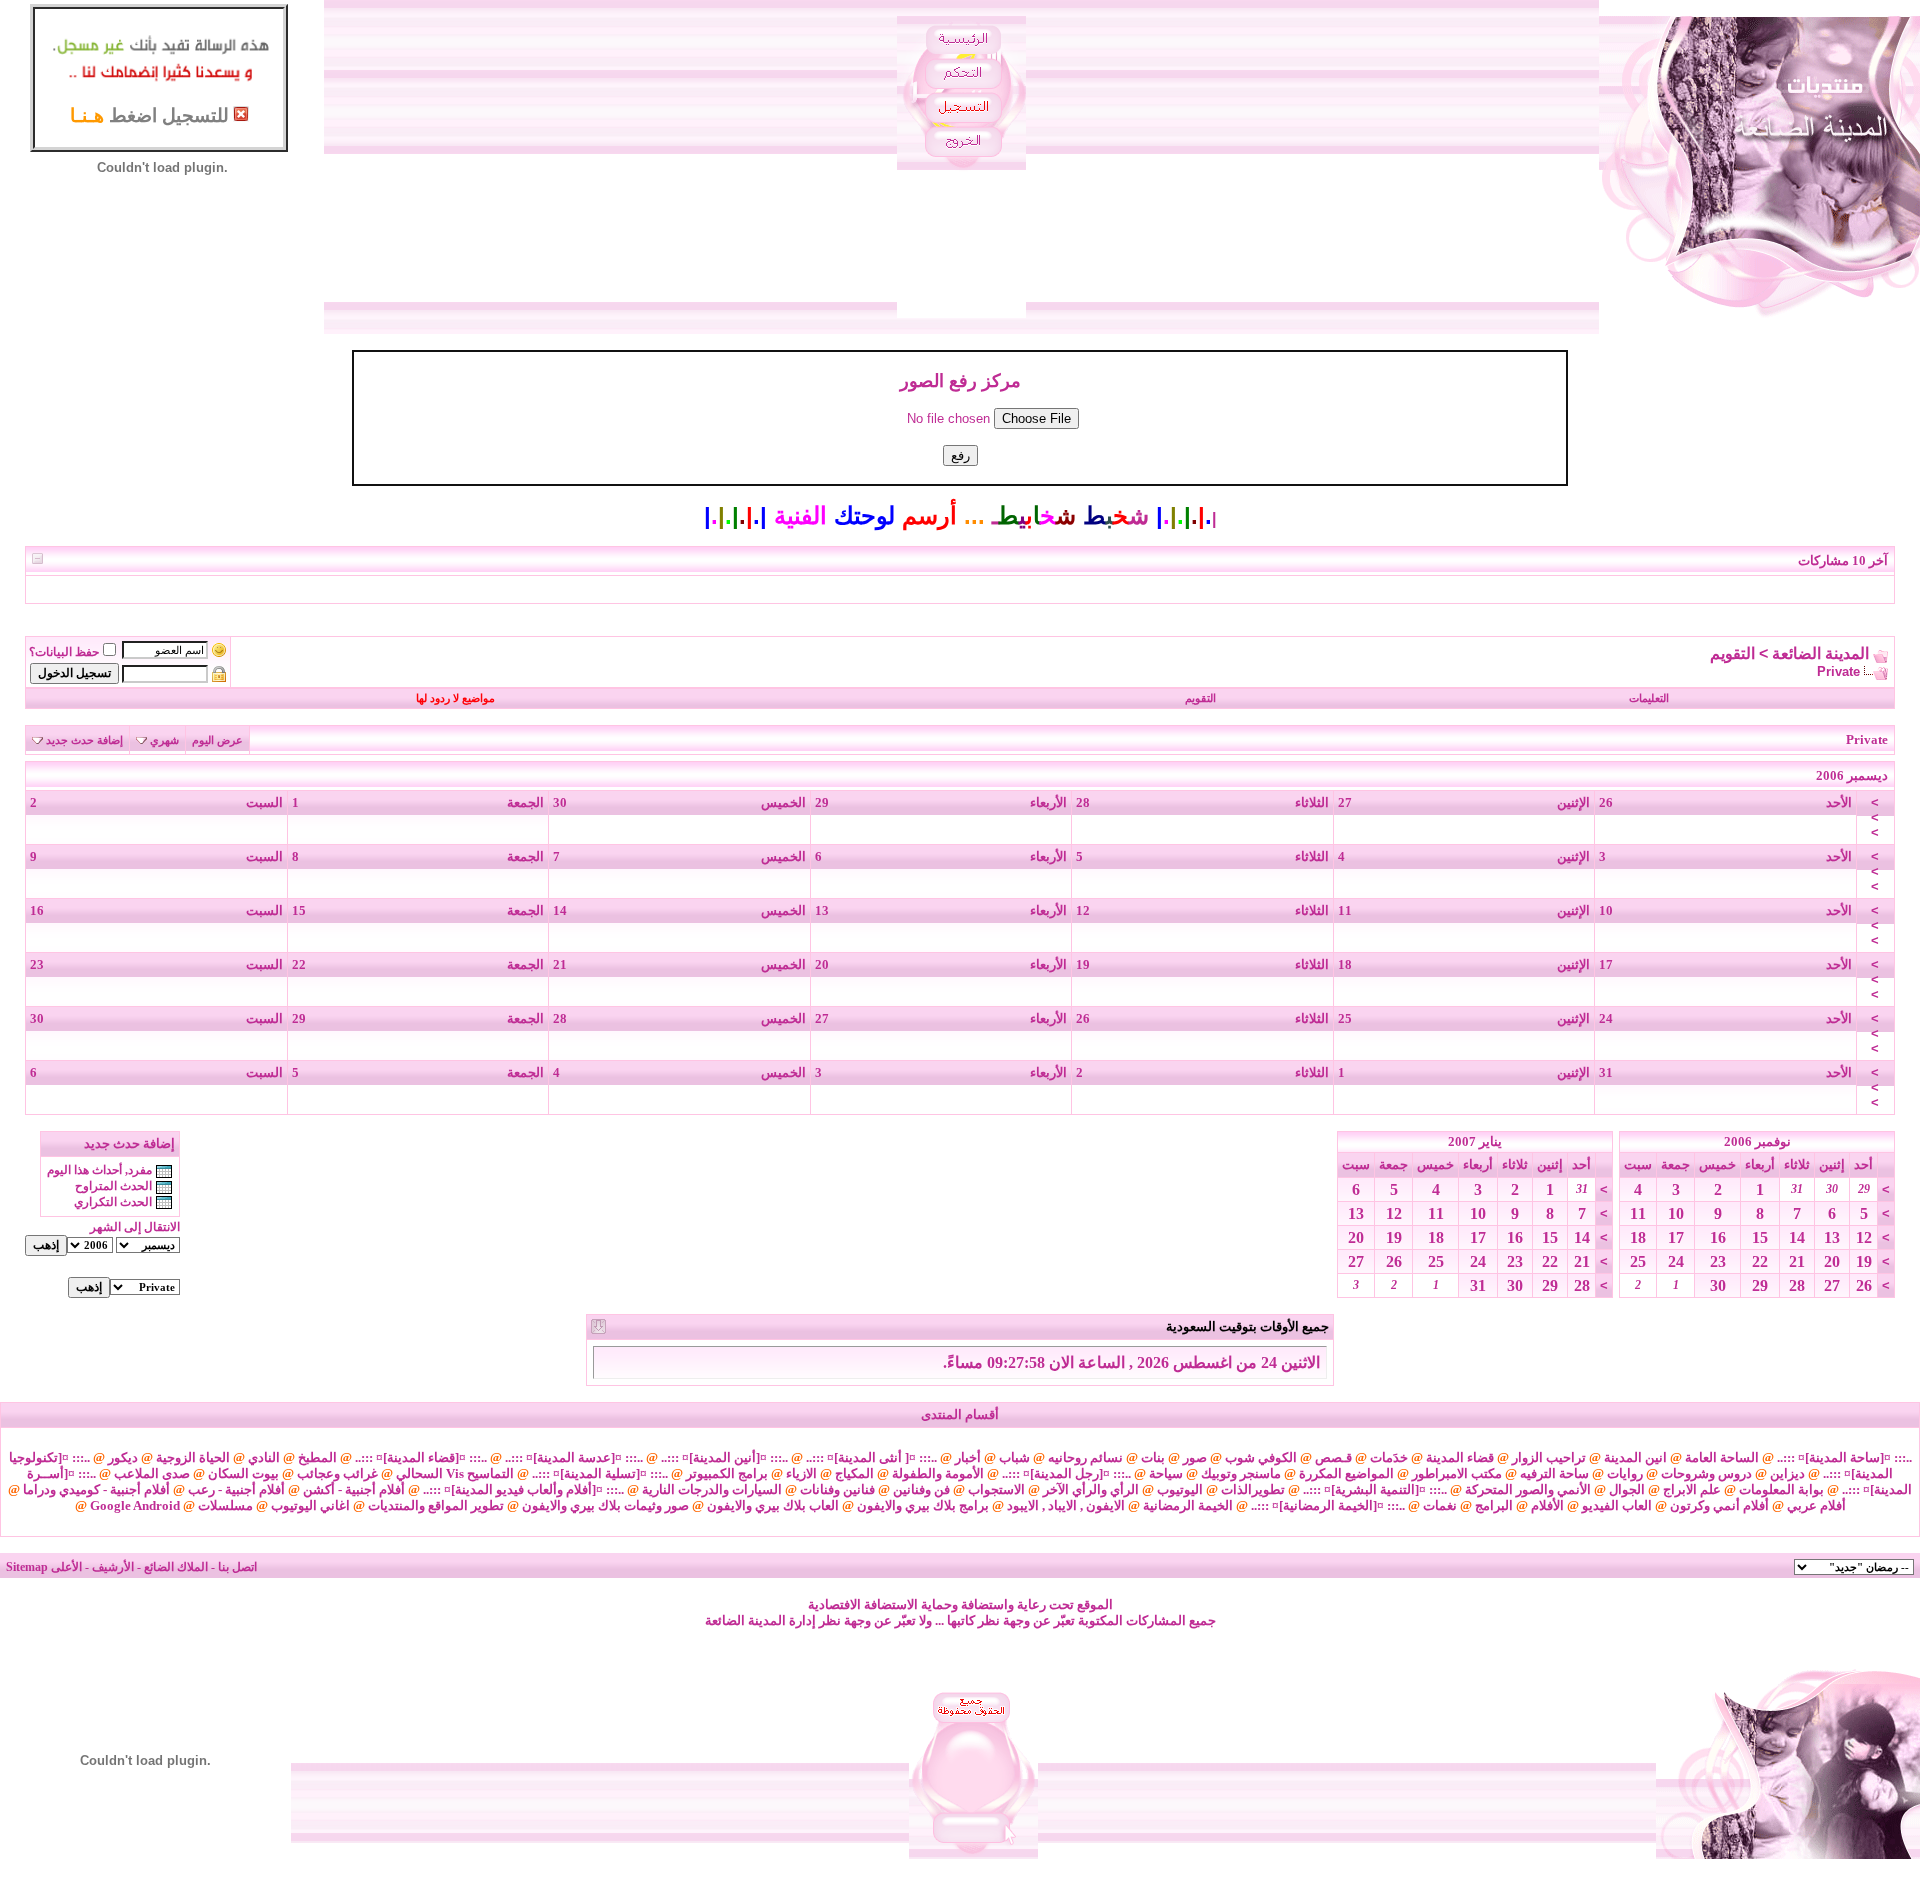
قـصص (1333, 1457)
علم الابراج (1692, 1489)
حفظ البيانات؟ (64, 652)
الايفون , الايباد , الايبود (1066, 1505)
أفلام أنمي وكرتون (1719, 1505)
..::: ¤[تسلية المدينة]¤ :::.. (600, 1473)
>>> (1875, 817)
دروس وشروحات (1706, 1473)
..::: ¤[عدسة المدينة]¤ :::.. (574, 1457)
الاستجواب (996, 1489)
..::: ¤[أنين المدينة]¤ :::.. (724, 1457)
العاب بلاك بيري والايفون (773, 1505)
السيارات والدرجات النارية (712, 1489)
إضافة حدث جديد (84, 740)
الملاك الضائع (176, 1567)
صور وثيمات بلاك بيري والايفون (605, 1505)
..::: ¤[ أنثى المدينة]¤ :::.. (871, 1457)
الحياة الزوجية (193, 1457)
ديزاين (1787, 1473)
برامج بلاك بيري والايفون (923, 1505)
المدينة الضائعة (1820, 653)
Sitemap (27, 1567)
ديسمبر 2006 (1852, 775)
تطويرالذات (1253, 1489)
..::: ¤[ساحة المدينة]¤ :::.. (1844, 1457)
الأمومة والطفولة (938, 1473)
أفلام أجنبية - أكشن (354, 1489)
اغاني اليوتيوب (310, 1505)
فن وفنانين (921, 1489)
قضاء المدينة (1460, 1457)
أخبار (968, 1457)
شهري (164, 740)
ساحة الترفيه (1554, 1473)
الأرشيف (113, 1567)
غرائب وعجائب (337, 1473)
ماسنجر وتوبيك (1241, 1473)
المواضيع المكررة (1346, 1473)
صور (1195, 1457)
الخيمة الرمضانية (1188, 1505)
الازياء (801, 1473)
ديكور (123, 1457)
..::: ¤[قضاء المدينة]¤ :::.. (421, 1457)
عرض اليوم (217, 740)
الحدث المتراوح (113, 1186)
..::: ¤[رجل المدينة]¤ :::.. (1066, 1473)
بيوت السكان (243, 1473)
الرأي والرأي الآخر (1091, 1489)
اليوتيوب (1180, 1489)
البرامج (1494, 1505)
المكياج (854, 1473)
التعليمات (1649, 698)
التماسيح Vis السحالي (455, 1473)
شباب (1014, 1457)
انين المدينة (1635, 1457)
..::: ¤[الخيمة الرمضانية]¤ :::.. (1328, 1505)
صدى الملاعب (152, 1473)
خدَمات (1389, 1457)
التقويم (1732, 653)
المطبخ (317, 1457)
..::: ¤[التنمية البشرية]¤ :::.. (1375, 1489)
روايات (1625, 1473)
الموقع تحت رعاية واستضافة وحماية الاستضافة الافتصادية (960, 1604)
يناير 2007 (1475, 1141)
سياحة (1166, 1473)
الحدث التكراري (113, 1202)
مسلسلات (225, 1505)
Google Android (135, 1505)
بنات (1153, 1457)
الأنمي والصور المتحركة (1528, 1489)
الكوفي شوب (1261, 1457)
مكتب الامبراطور (1457, 1473)
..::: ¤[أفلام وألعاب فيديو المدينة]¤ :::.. (523, 1489)
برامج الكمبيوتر (727, 1473)
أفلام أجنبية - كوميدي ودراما (96, 1489)
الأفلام (1547, 1505)
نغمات (1440, 1505)
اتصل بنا (237, 1567)
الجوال (1627, 1489)
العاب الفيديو (1617, 1505)
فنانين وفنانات (837, 1489)
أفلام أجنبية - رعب (236, 1489)
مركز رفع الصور (960, 381)
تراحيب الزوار (1549, 1457)
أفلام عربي (1816, 1505)
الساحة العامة (1722, 1457)
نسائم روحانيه (1085, 1457)
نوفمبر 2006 (1757, 1141)
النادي (264, 1457)
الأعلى (66, 1567)
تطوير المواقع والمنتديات (436, 1505)
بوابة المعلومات (1781, 1489)
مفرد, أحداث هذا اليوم (99, 1170)
